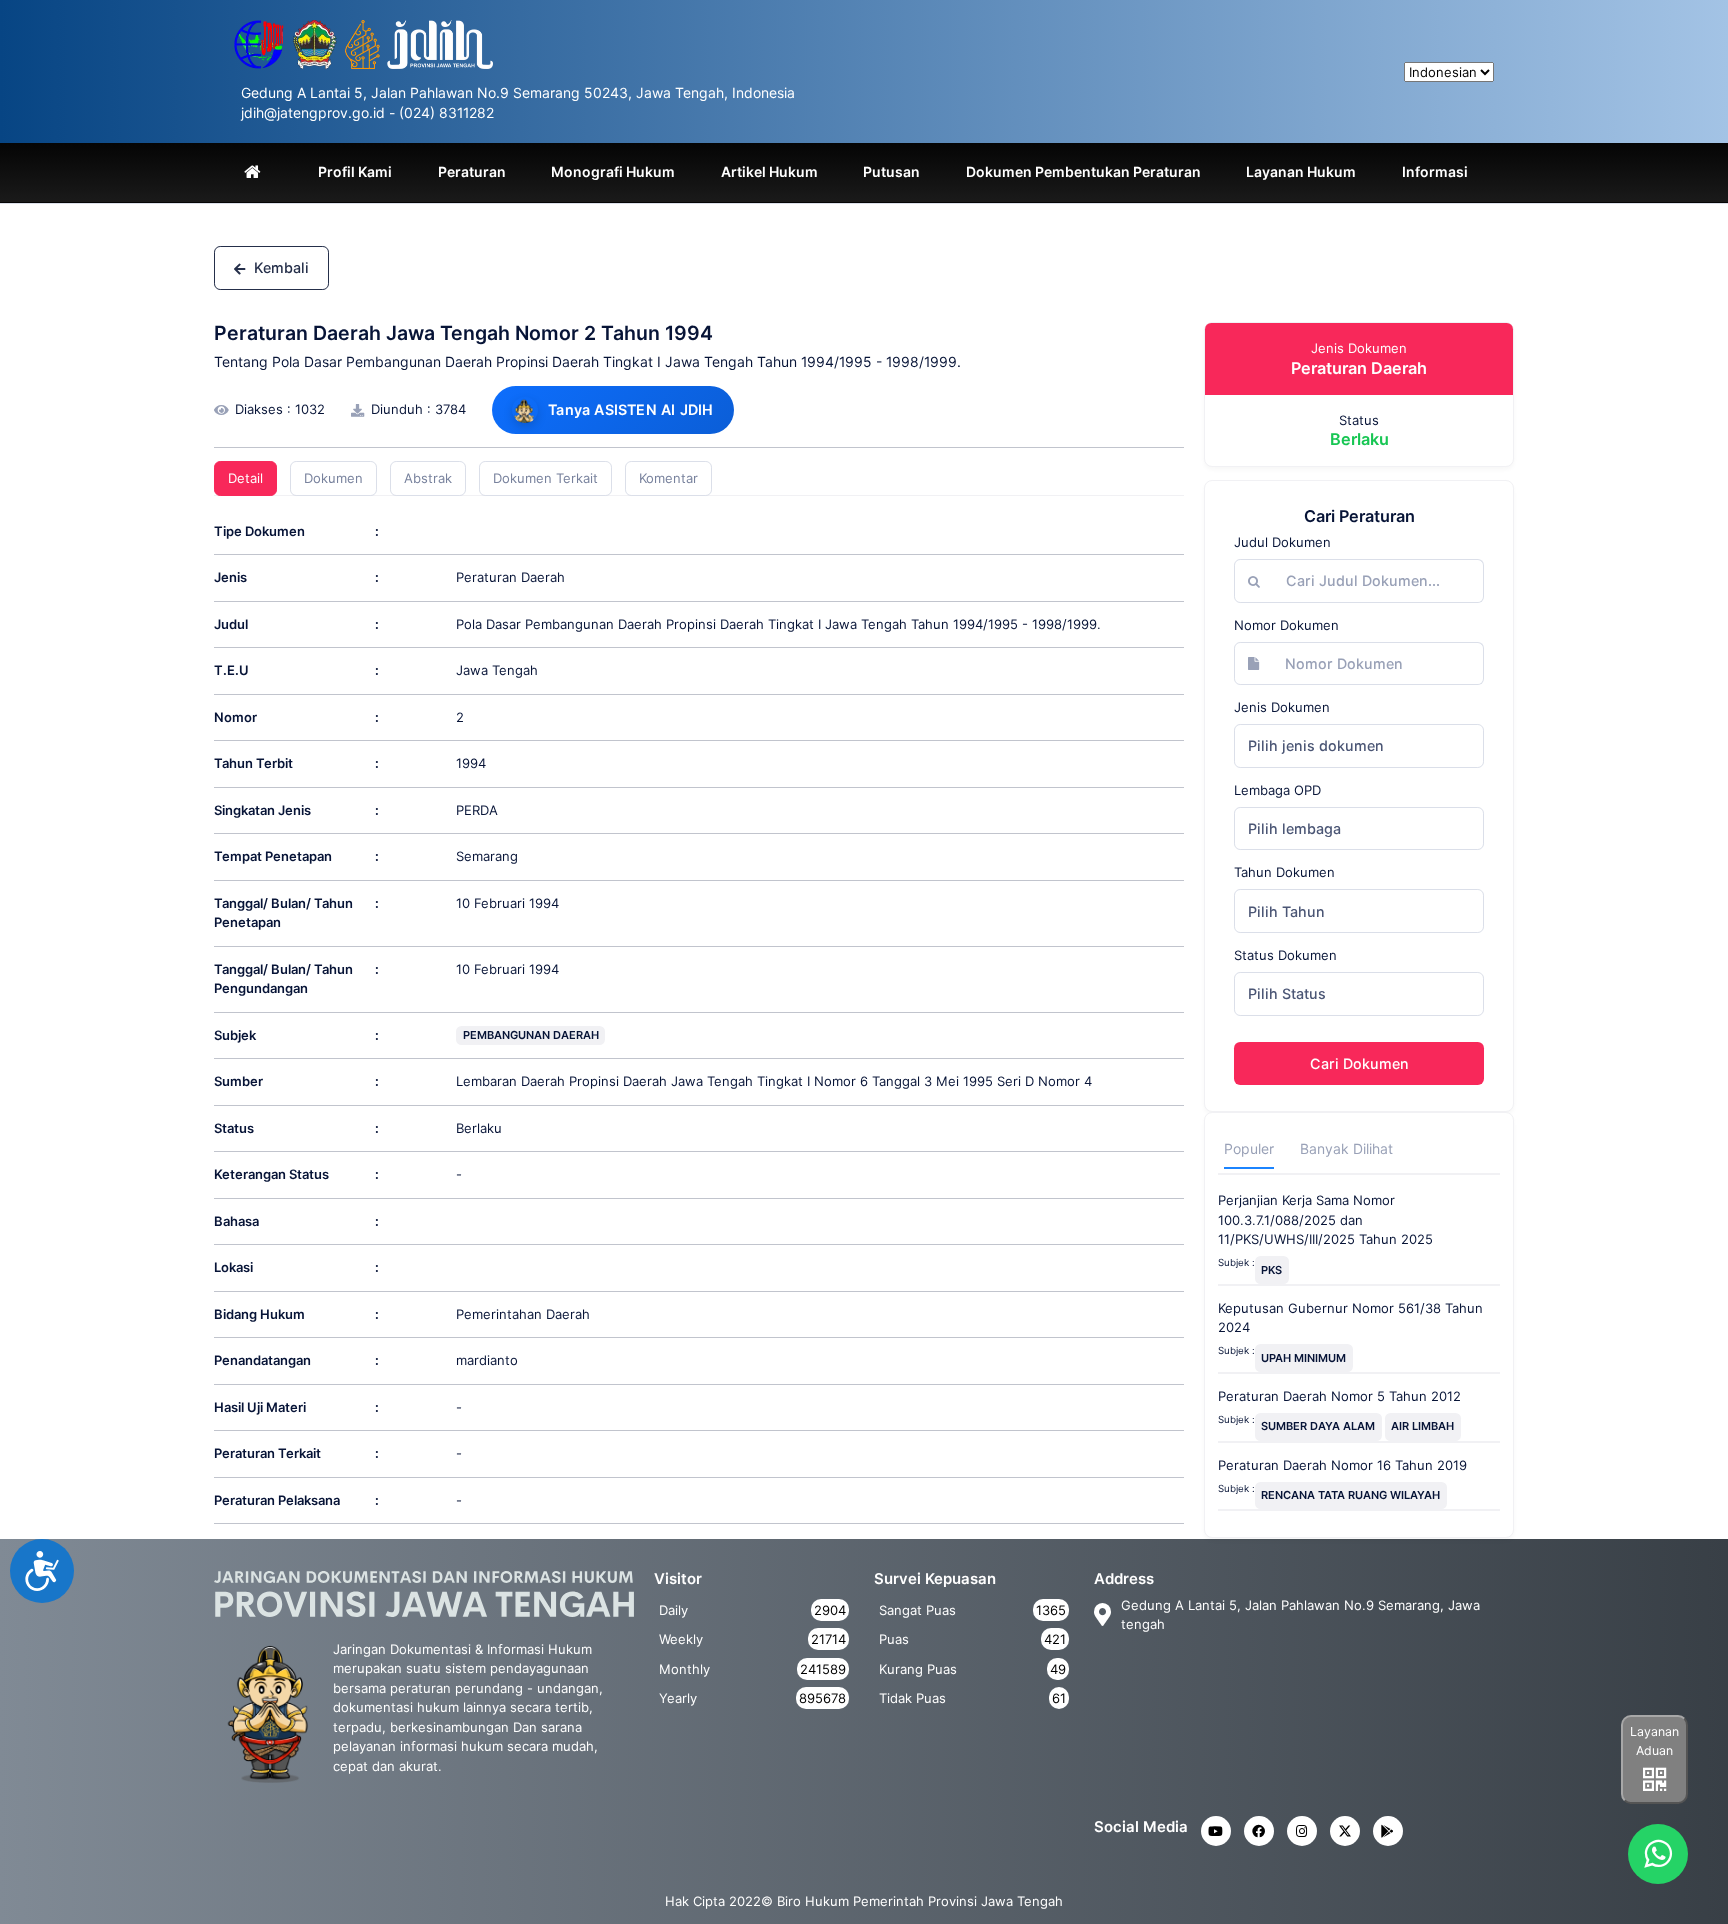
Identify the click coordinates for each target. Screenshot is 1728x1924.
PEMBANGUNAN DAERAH (531, 1035)
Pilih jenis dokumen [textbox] (1316, 745)
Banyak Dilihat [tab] (1346, 1148)
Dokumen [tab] (333, 478)
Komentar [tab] (668, 478)
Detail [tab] (245, 478)
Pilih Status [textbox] (1287, 993)
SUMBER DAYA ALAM (1318, 1426)
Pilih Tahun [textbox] (1286, 911)
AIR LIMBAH (1422, 1426)
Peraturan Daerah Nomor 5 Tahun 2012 (1339, 1396)
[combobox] (1359, 746)
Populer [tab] (1249, 1148)
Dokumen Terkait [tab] (545, 478)
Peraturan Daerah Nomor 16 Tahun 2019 (1342, 1465)
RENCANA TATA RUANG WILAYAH (1350, 1495)
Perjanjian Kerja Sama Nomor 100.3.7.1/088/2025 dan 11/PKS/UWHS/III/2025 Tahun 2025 (1325, 1219)
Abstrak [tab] (428, 478)
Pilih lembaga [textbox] (1294, 828)
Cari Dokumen (1359, 1063)
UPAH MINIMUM (1303, 1358)
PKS (1271, 1270)
